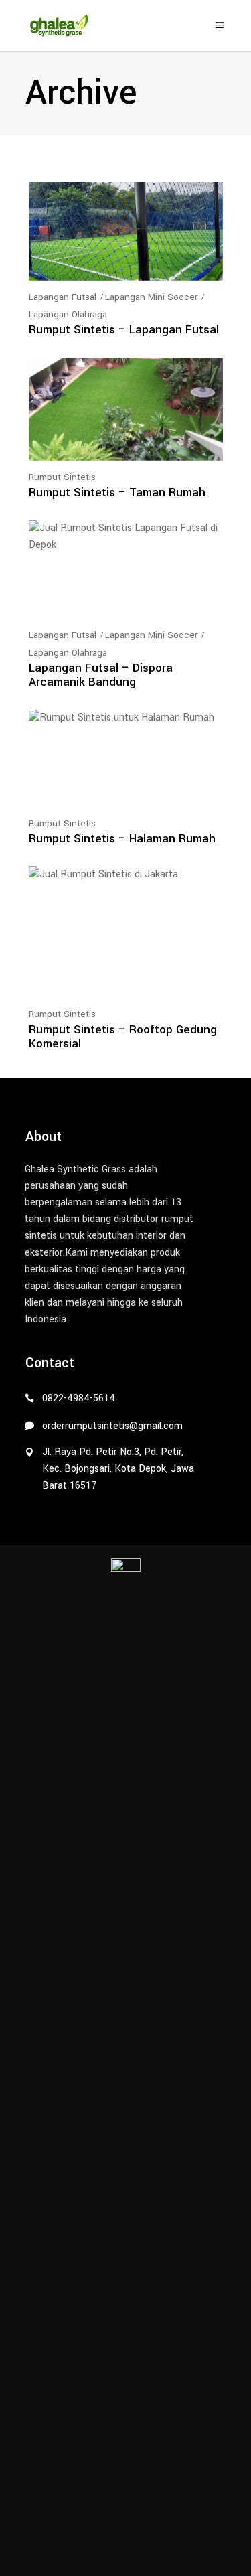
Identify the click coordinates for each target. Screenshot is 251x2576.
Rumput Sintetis (62, 477)
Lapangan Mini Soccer (151, 297)
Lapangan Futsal (63, 297)
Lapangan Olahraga (68, 314)
